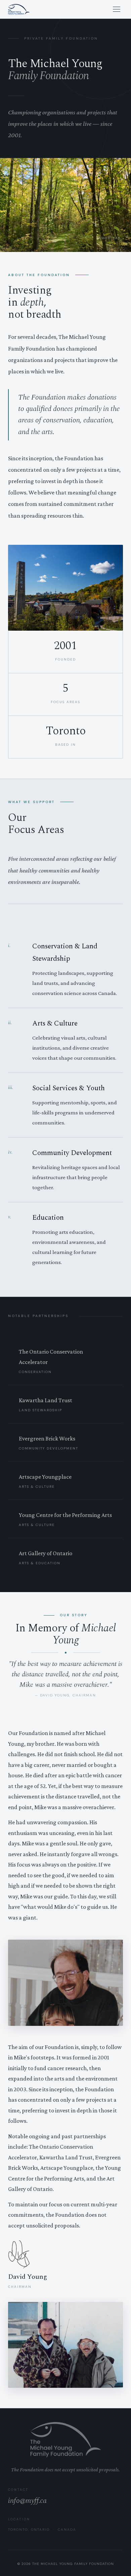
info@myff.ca (27, 2501)
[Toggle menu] (117, 9)
